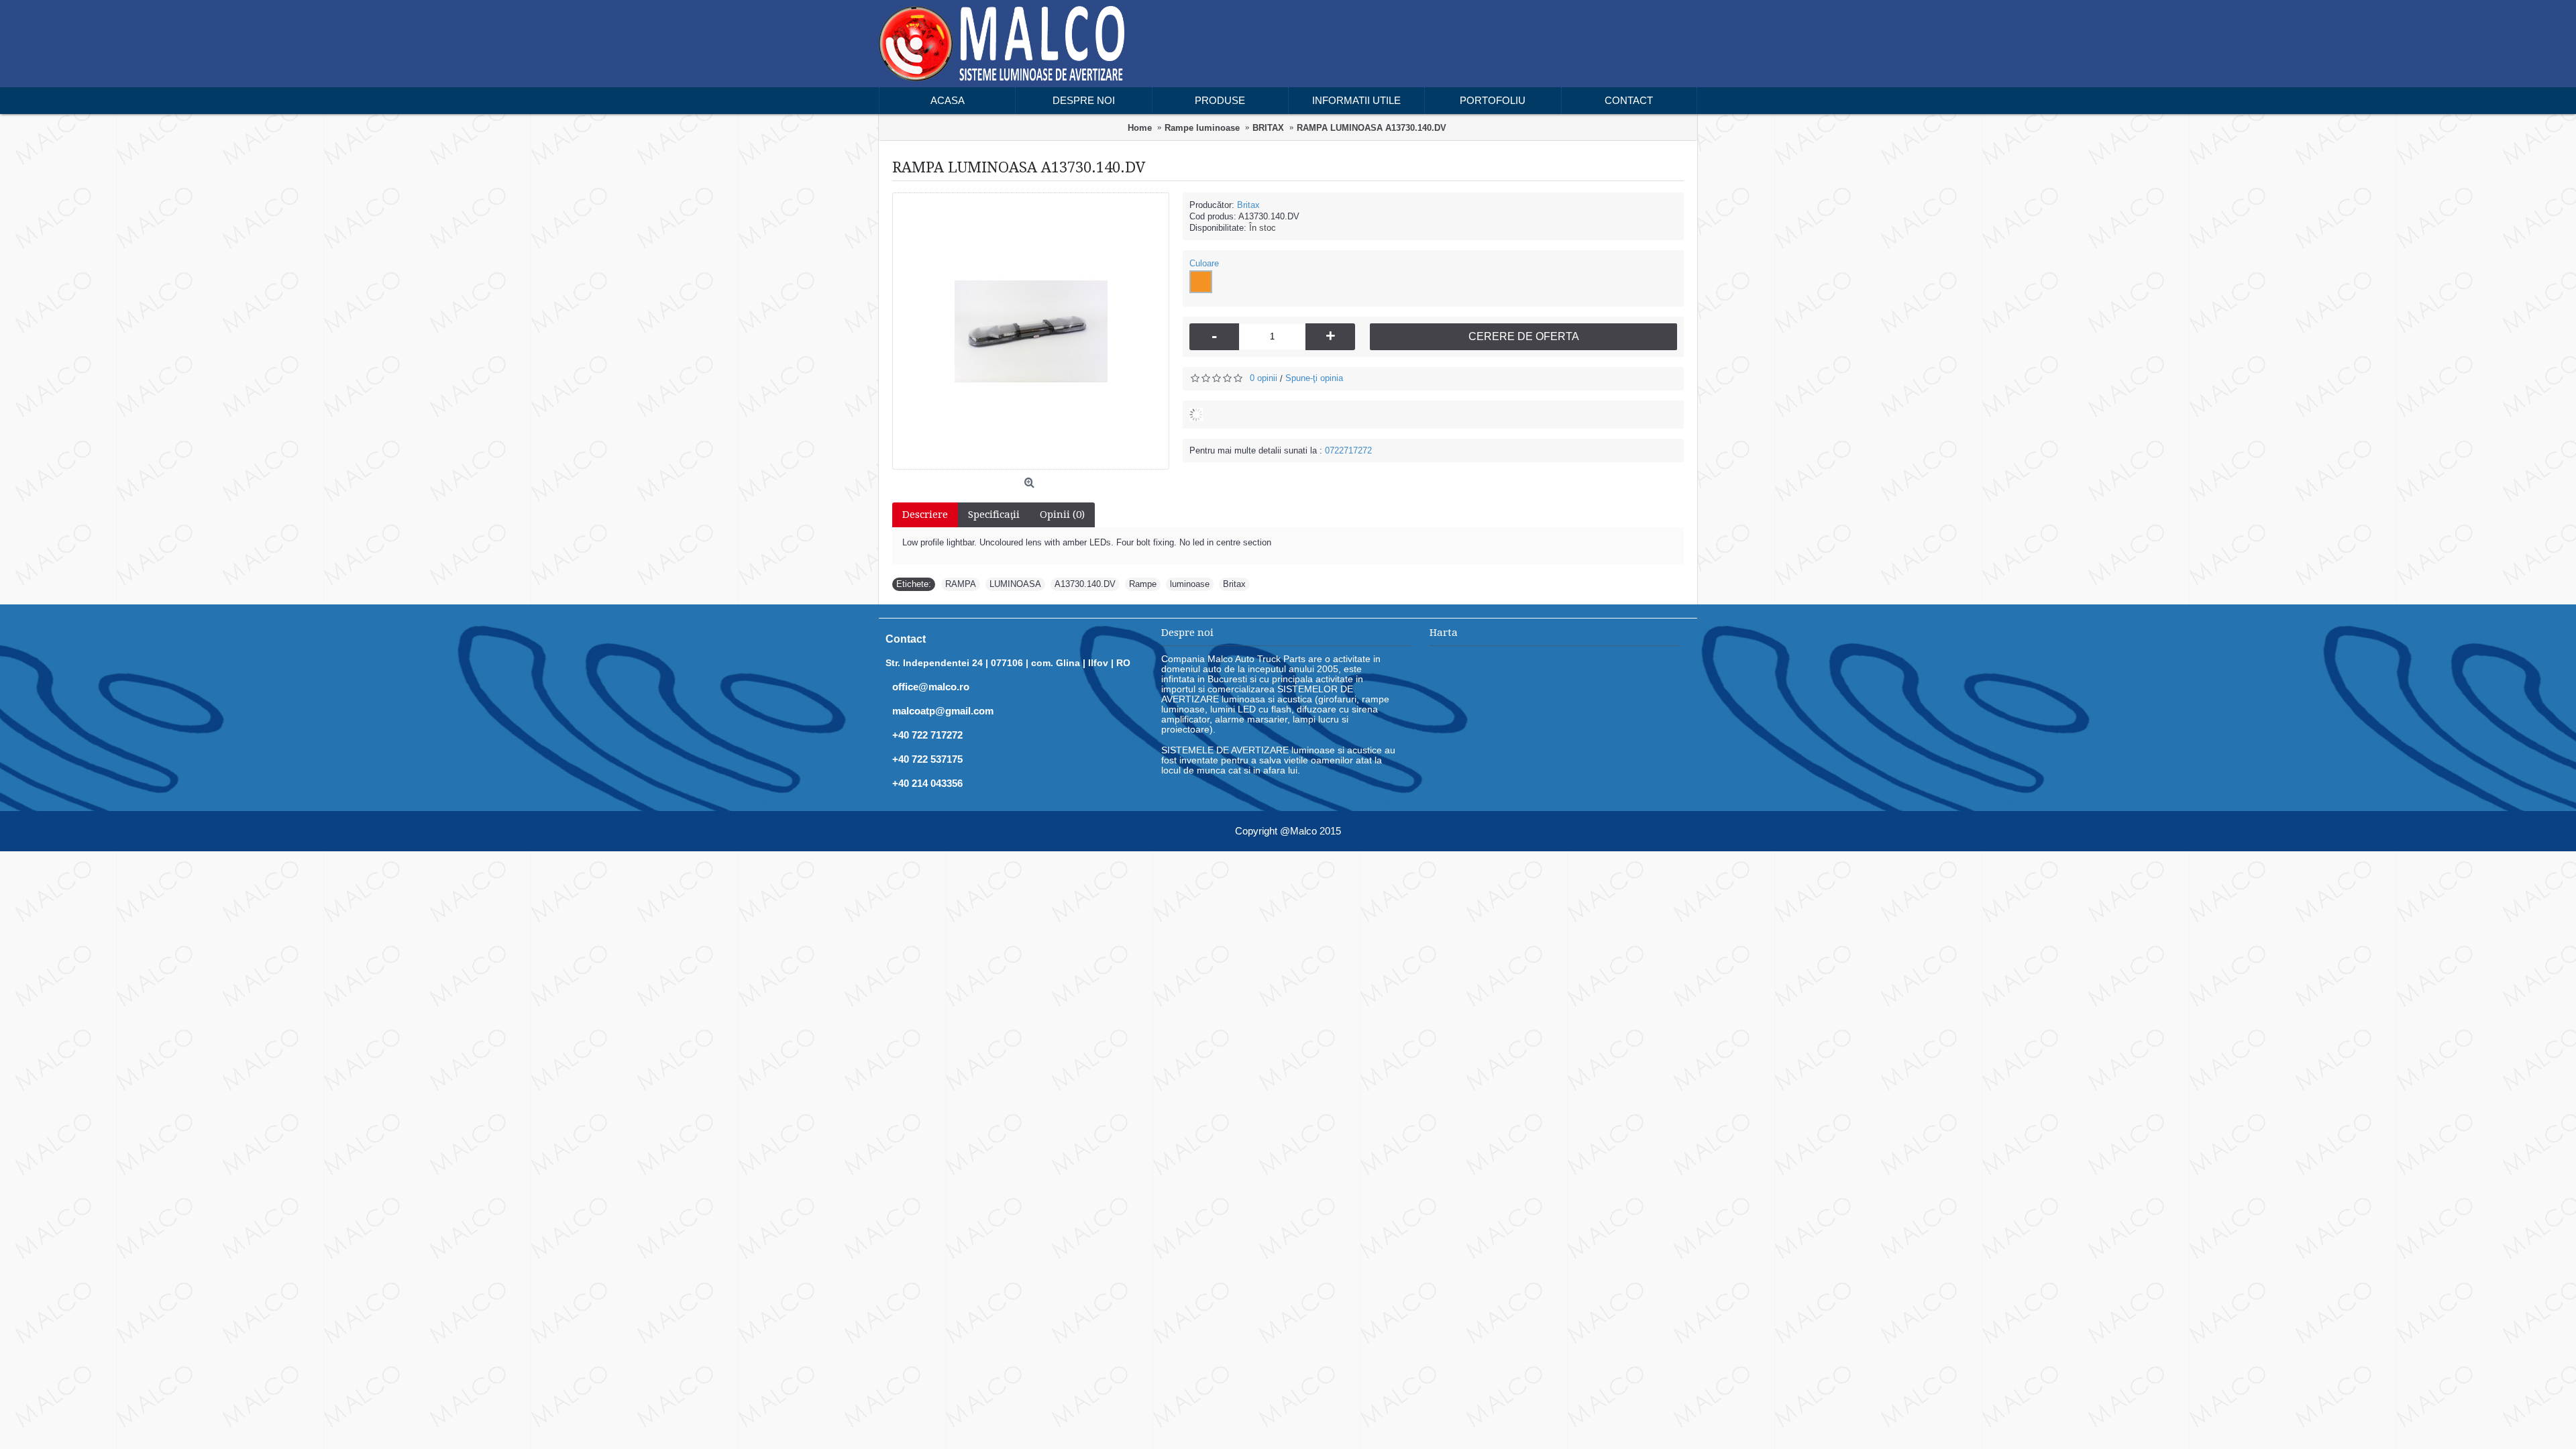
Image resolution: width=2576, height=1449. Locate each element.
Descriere (925, 515)
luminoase (1190, 584)
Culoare (1204, 263)
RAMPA (961, 584)
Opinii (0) (1062, 515)
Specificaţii (994, 515)
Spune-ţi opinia (1314, 378)
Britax (1248, 205)
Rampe (1143, 584)
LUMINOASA (1015, 584)
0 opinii (1264, 378)
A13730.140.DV (1085, 584)
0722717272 (1348, 450)
